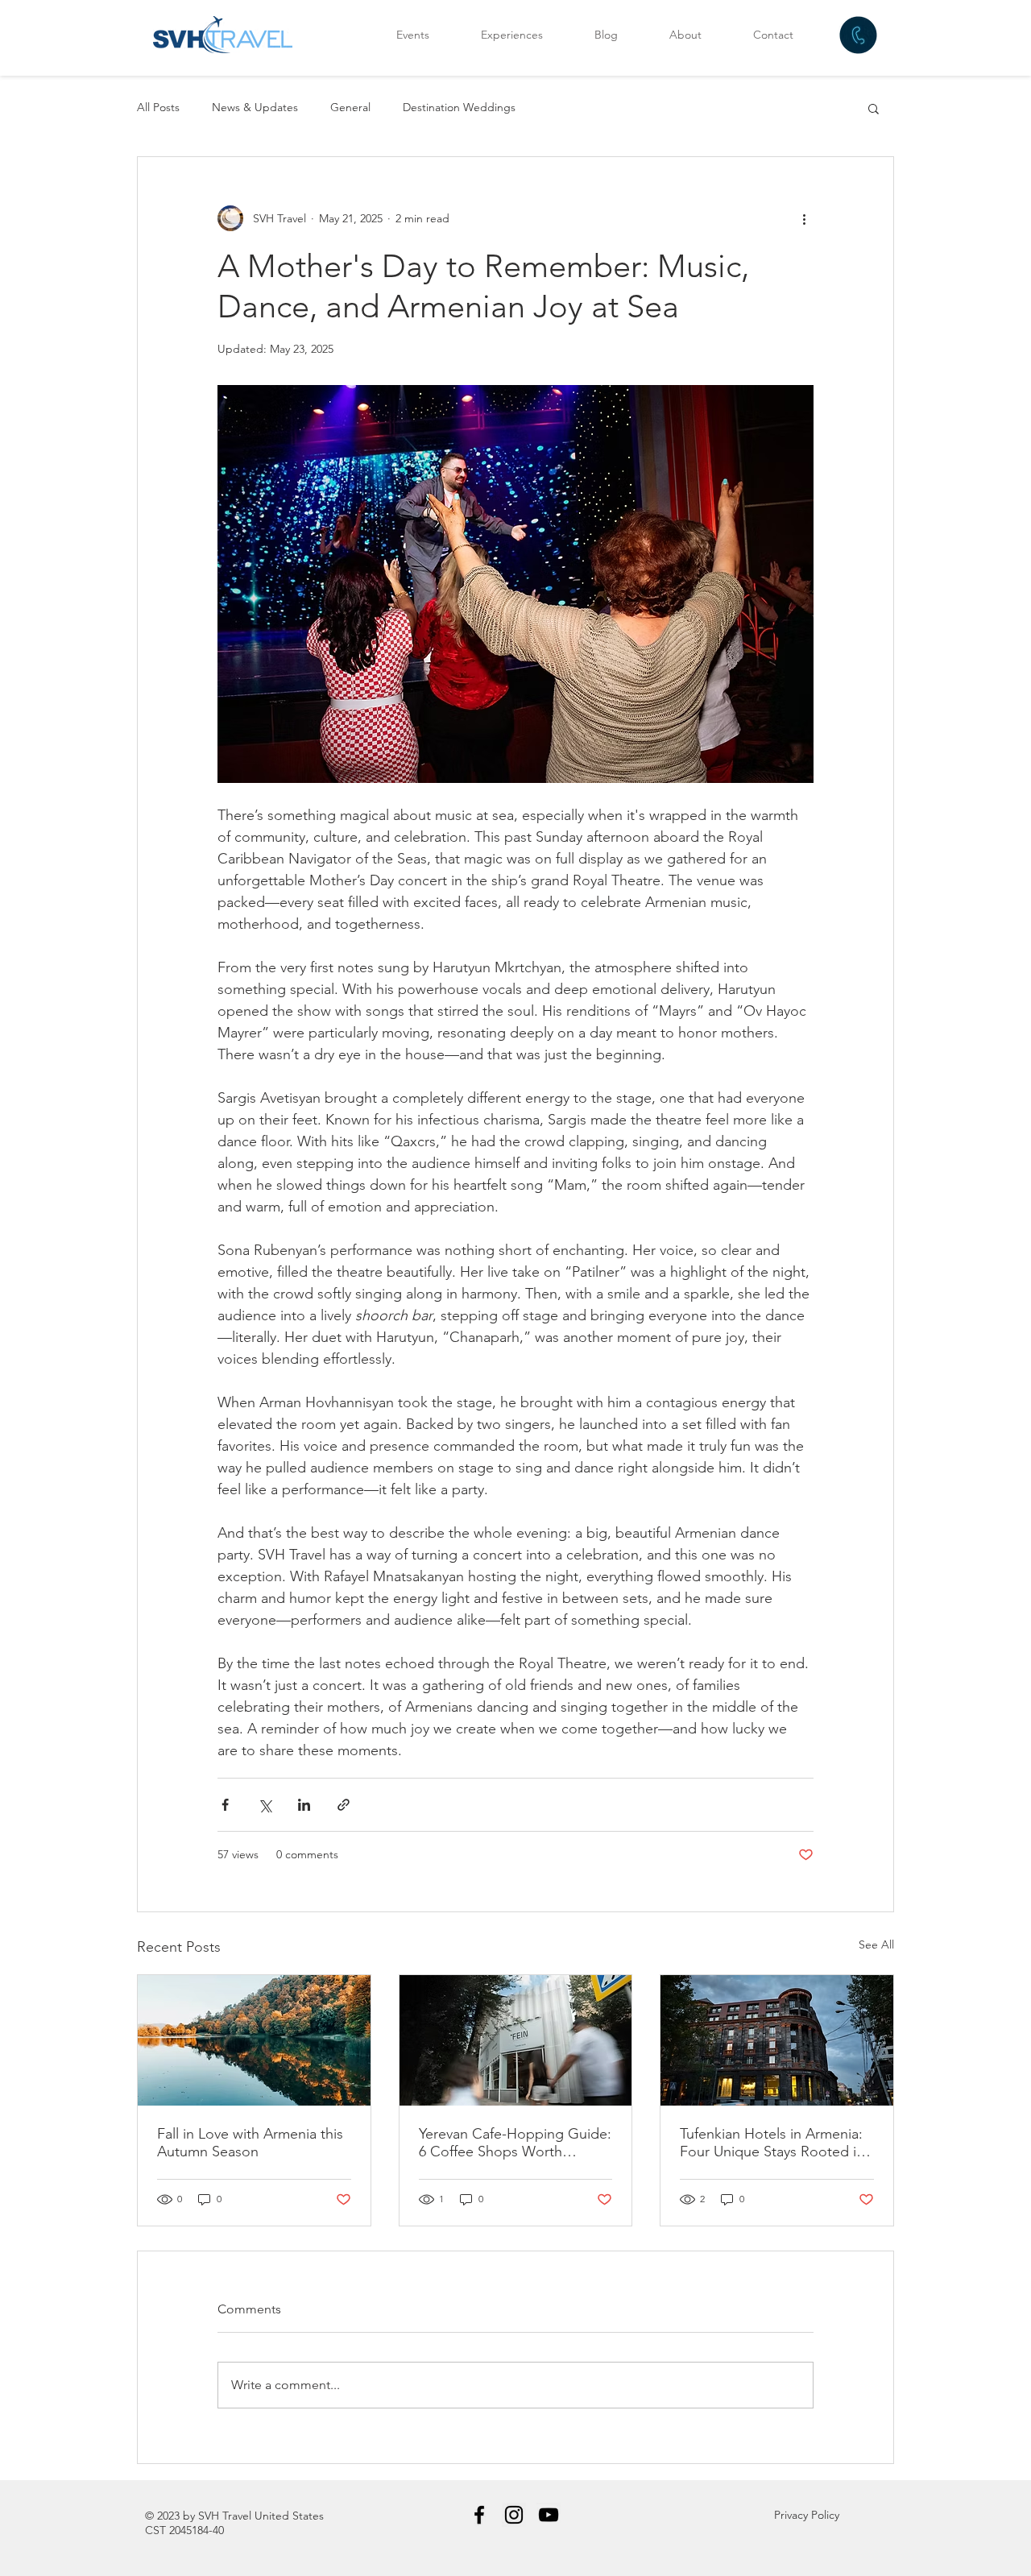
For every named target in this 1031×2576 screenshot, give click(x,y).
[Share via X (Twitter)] (265, 1805)
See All (876, 1944)
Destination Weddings (459, 107)
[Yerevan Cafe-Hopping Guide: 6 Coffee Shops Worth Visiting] (516, 2040)
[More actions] (804, 218)
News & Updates (255, 107)
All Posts (158, 107)
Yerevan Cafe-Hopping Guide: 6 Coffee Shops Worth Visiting (515, 2143)
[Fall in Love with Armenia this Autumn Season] (254, 2040)
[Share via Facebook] (225, 1805)
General (350, 107)
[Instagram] (514, 2515)
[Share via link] (344, 1805)
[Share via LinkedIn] (304, 1805)
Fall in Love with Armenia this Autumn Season (250, 2143)
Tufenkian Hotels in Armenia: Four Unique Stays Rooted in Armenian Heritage (772, 2143)
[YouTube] (549, 2515)
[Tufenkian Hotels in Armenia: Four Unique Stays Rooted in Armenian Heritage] (777, 2040)
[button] (874, 108)
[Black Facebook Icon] (479, 2515)
